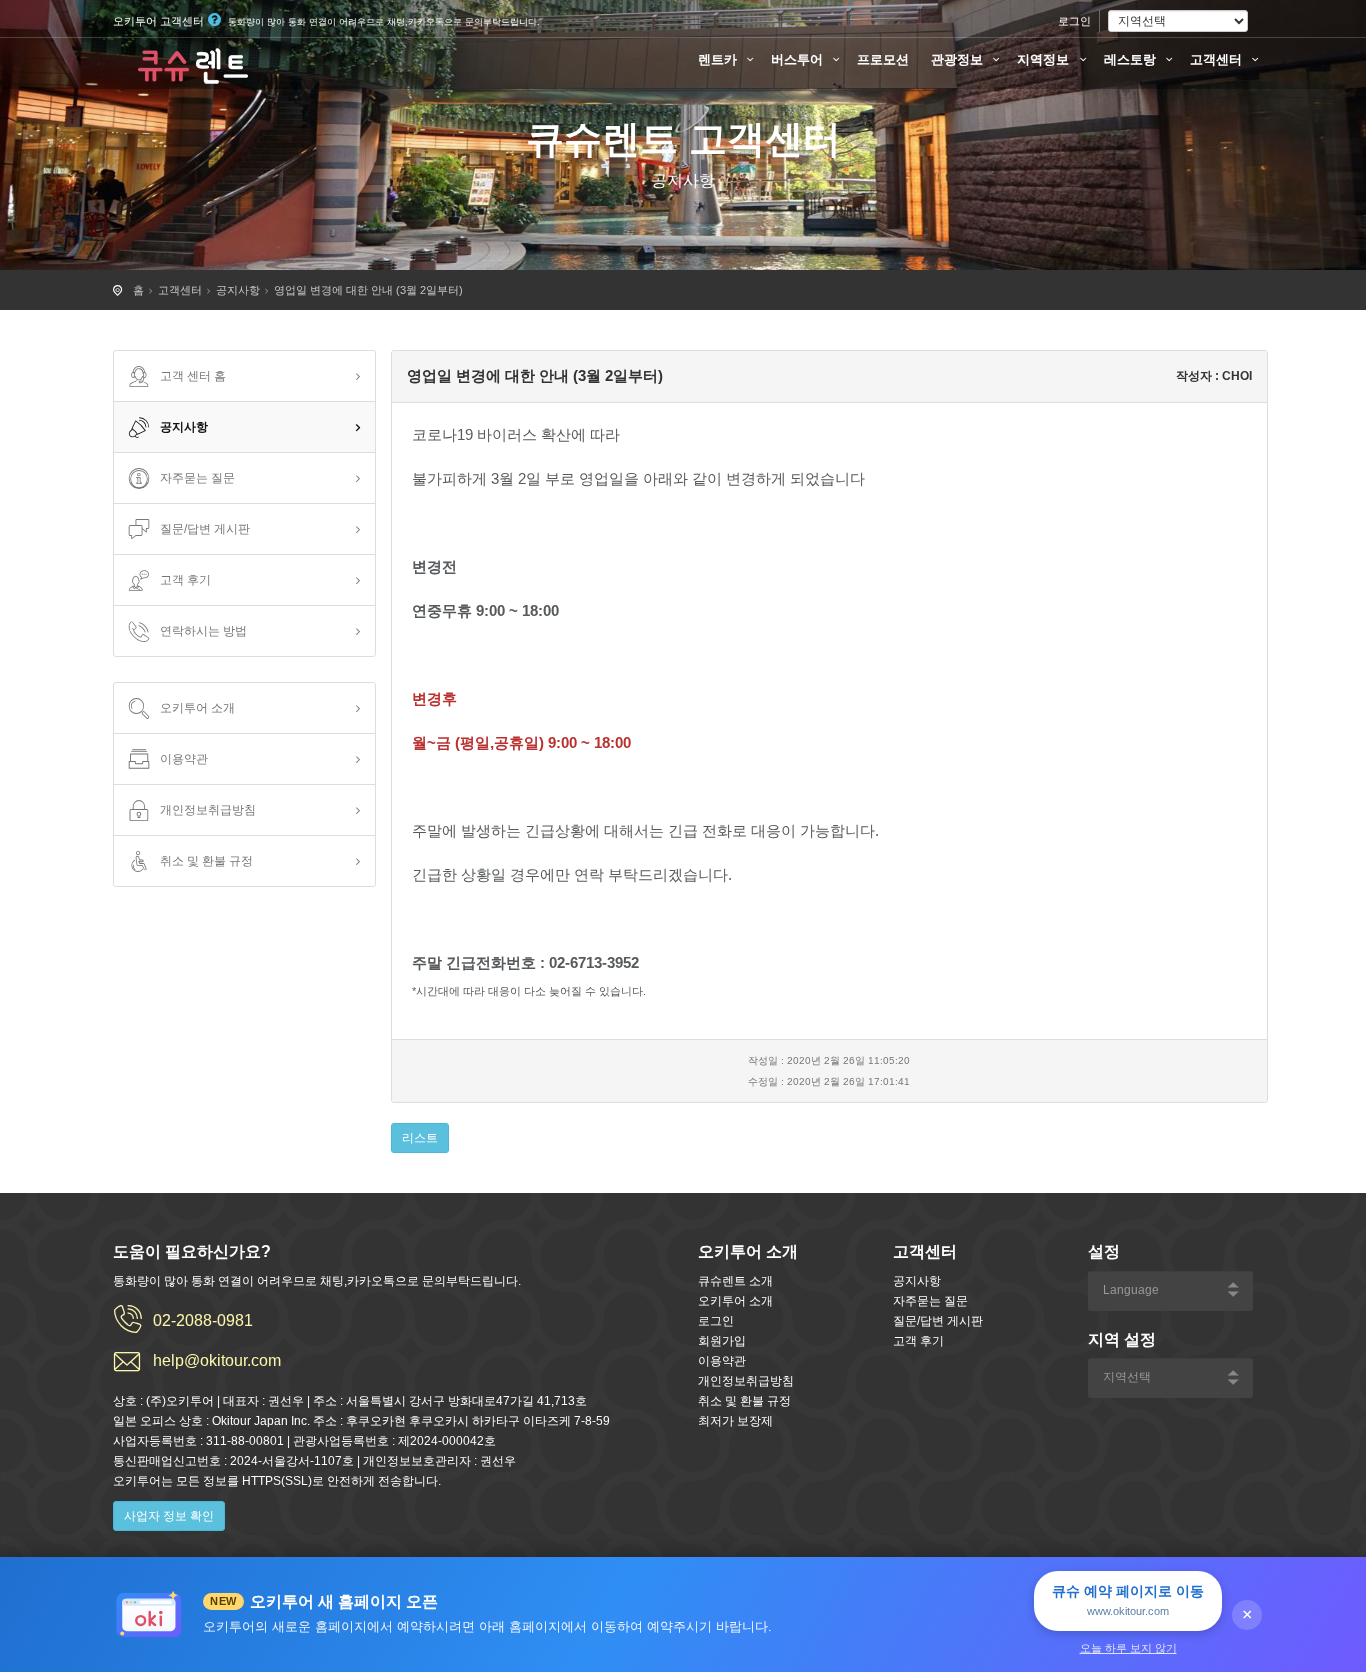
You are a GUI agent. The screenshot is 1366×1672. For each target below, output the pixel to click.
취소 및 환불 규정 (206, 861)
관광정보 (959, 59)
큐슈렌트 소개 (735, 1281)
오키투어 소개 (197, 708)
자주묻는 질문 (197, 478)
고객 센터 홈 (193, 376)
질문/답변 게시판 (205, 529)
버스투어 (799, 59)
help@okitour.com (217, 1360)
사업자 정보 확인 (169, 1516)
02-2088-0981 (203, 1320)
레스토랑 (1132, 59)
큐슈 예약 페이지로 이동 (1128, 1600)
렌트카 (719, 59)
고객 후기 (185, 580)
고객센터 (1218, 59)
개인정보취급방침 (208, 810)
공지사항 (238, 290)
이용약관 (184, 759)
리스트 (420, 1138)
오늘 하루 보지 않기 (1128, 1648)
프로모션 (883, 59)
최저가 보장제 (735, 1421)
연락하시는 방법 (203, 631)
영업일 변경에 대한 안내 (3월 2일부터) (368, 290)
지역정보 (1045, 59)
